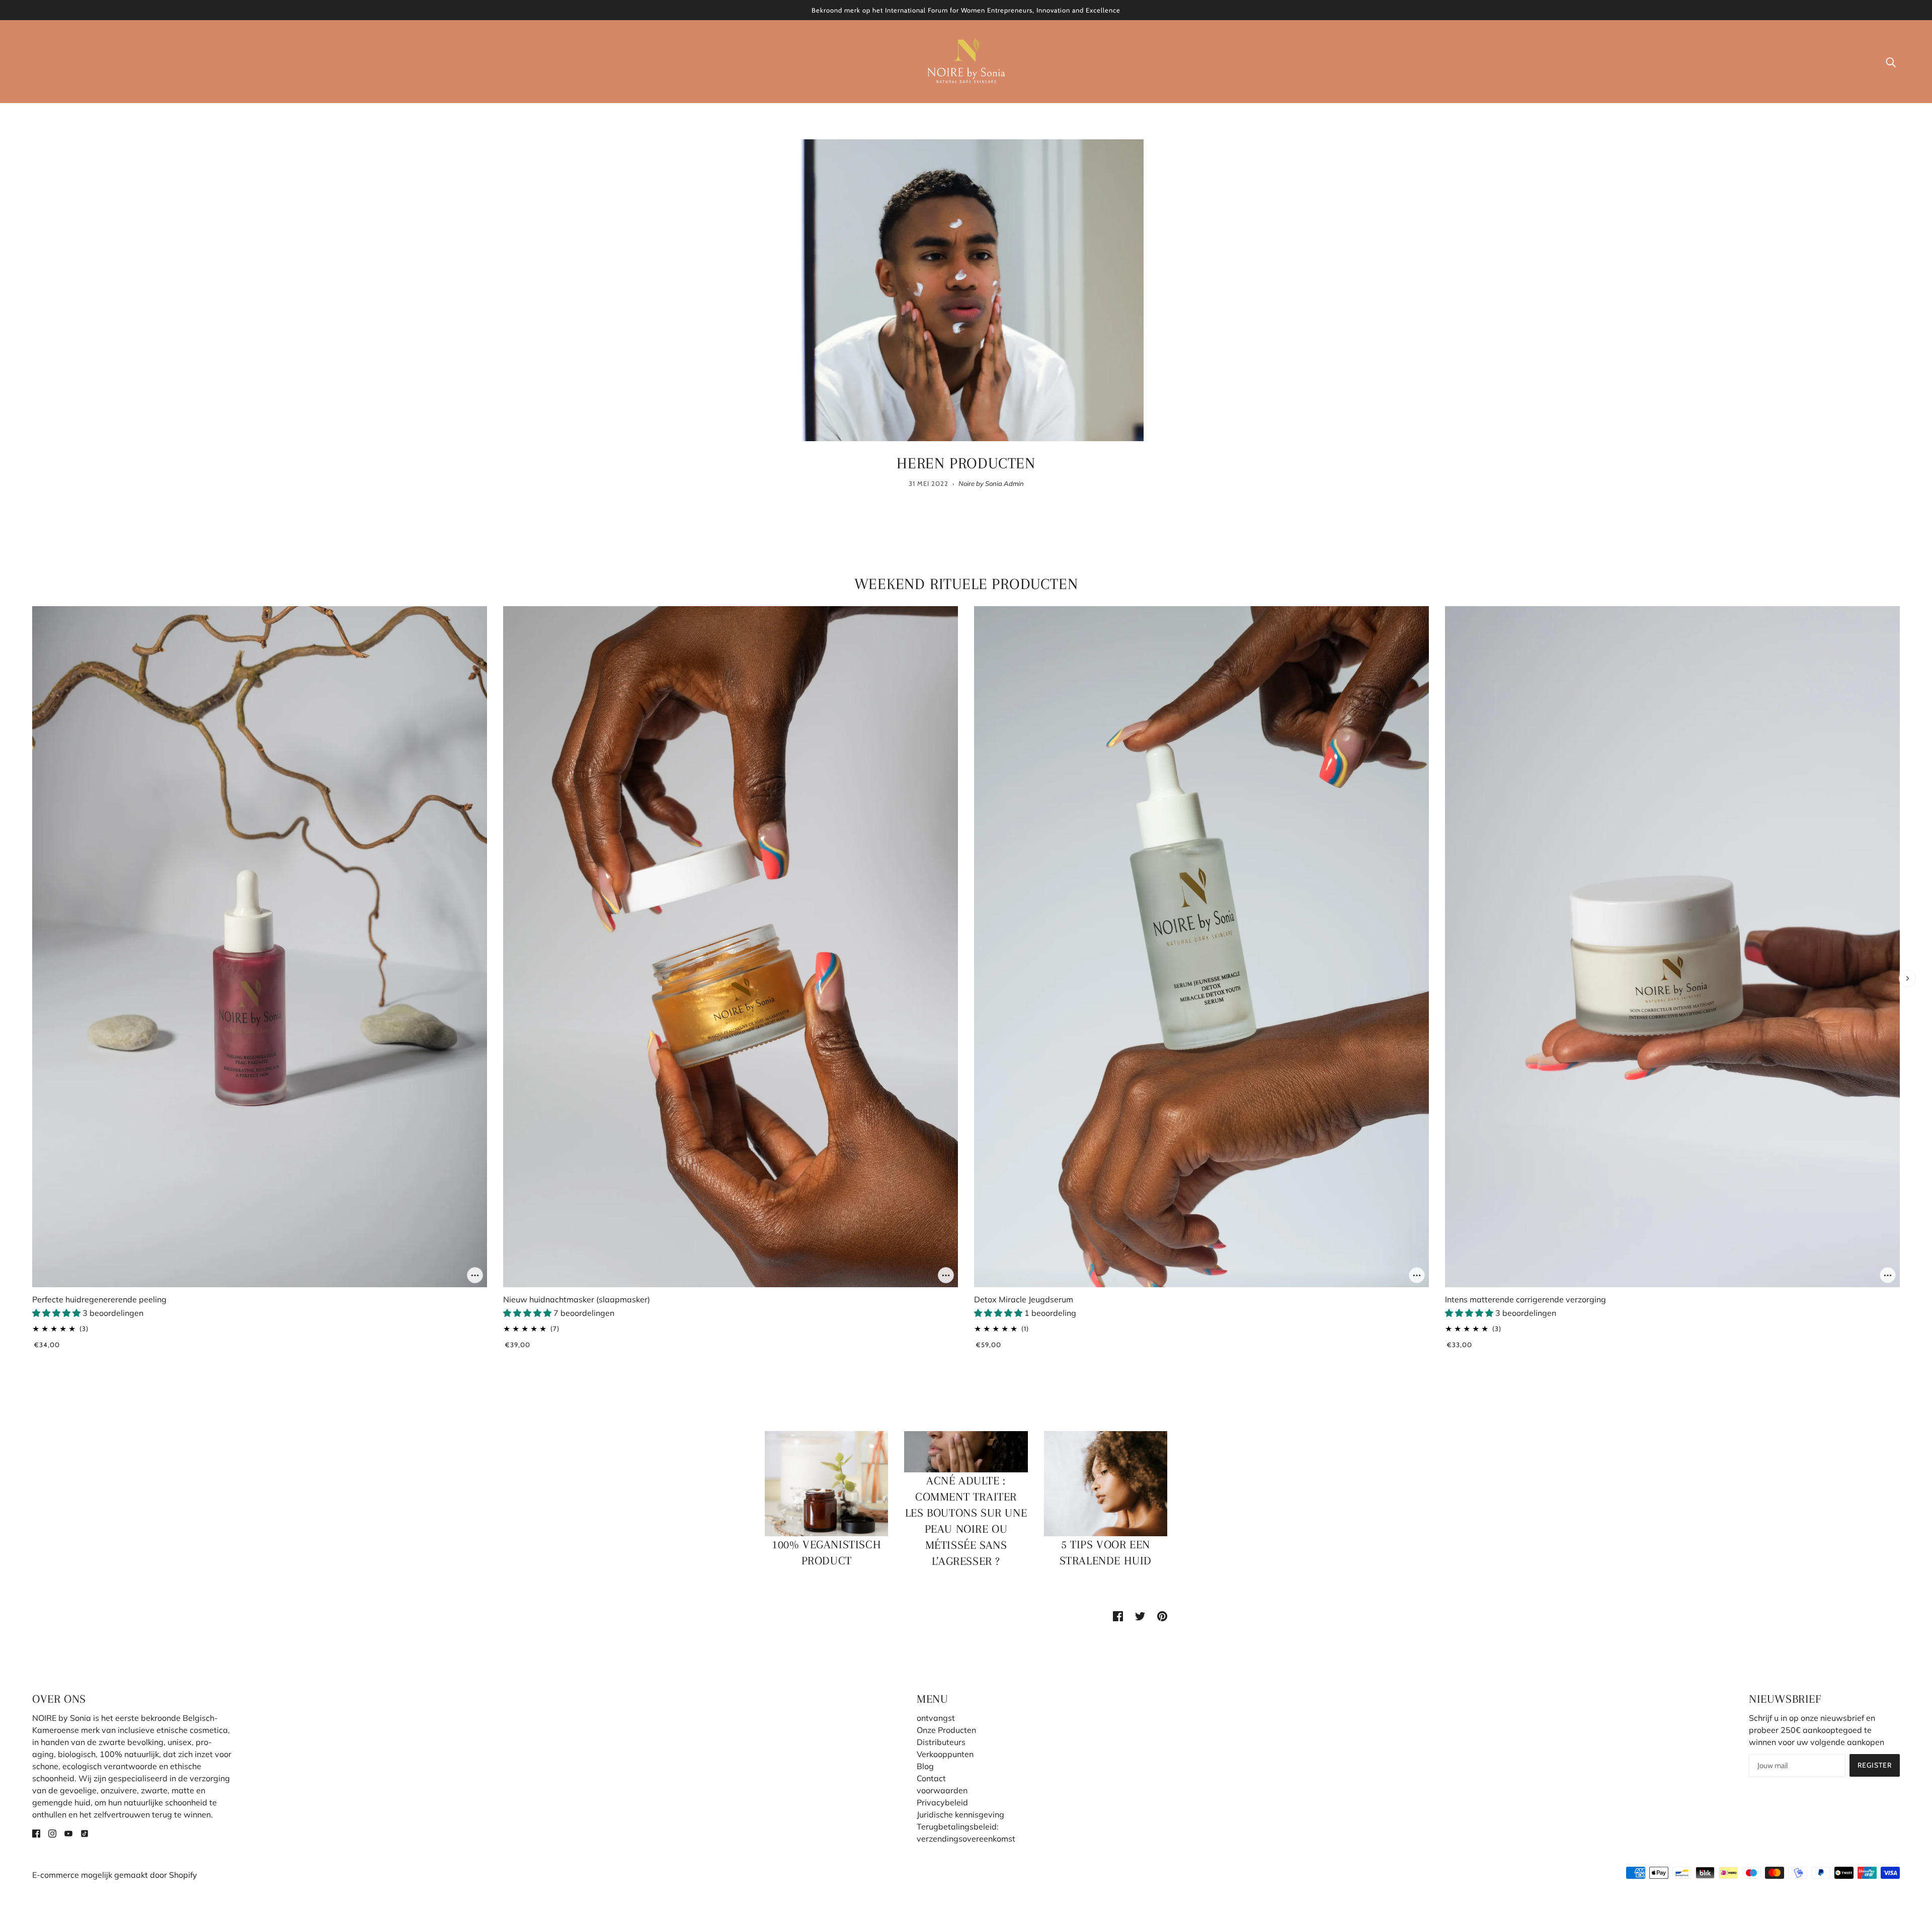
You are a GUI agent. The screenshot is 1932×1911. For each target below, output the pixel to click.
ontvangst (936, 1718)
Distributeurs (941, 1742)
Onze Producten (946, 1730)
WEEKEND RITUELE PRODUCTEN (966, 584)
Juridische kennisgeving (960, 1814)
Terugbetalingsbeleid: (958, 1826)
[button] (57, 1313)
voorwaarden (942, 1790)
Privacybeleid (942, 1802)
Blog (925, 1766)
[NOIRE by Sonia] (966, 60)
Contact (931, 1778)
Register (1875, 1765)
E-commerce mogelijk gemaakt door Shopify (115, 1875)
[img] (36, 1833)
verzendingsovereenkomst (966, 1839)
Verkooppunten (945, 1754)
